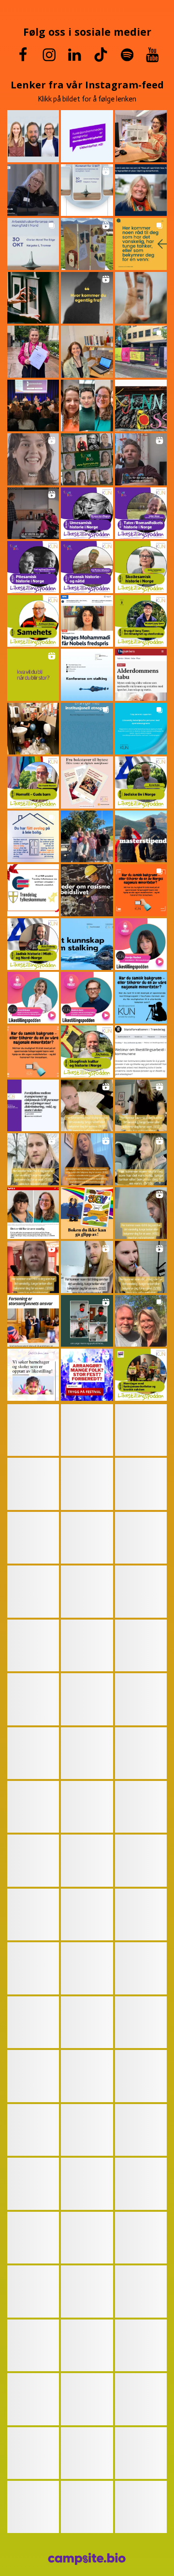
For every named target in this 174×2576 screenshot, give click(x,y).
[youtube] (152, 55)
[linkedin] (75, 55)
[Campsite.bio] (87, 2559)
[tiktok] (101, 55)
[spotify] (127, 55)
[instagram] (50, 55)
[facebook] (23, 55)
